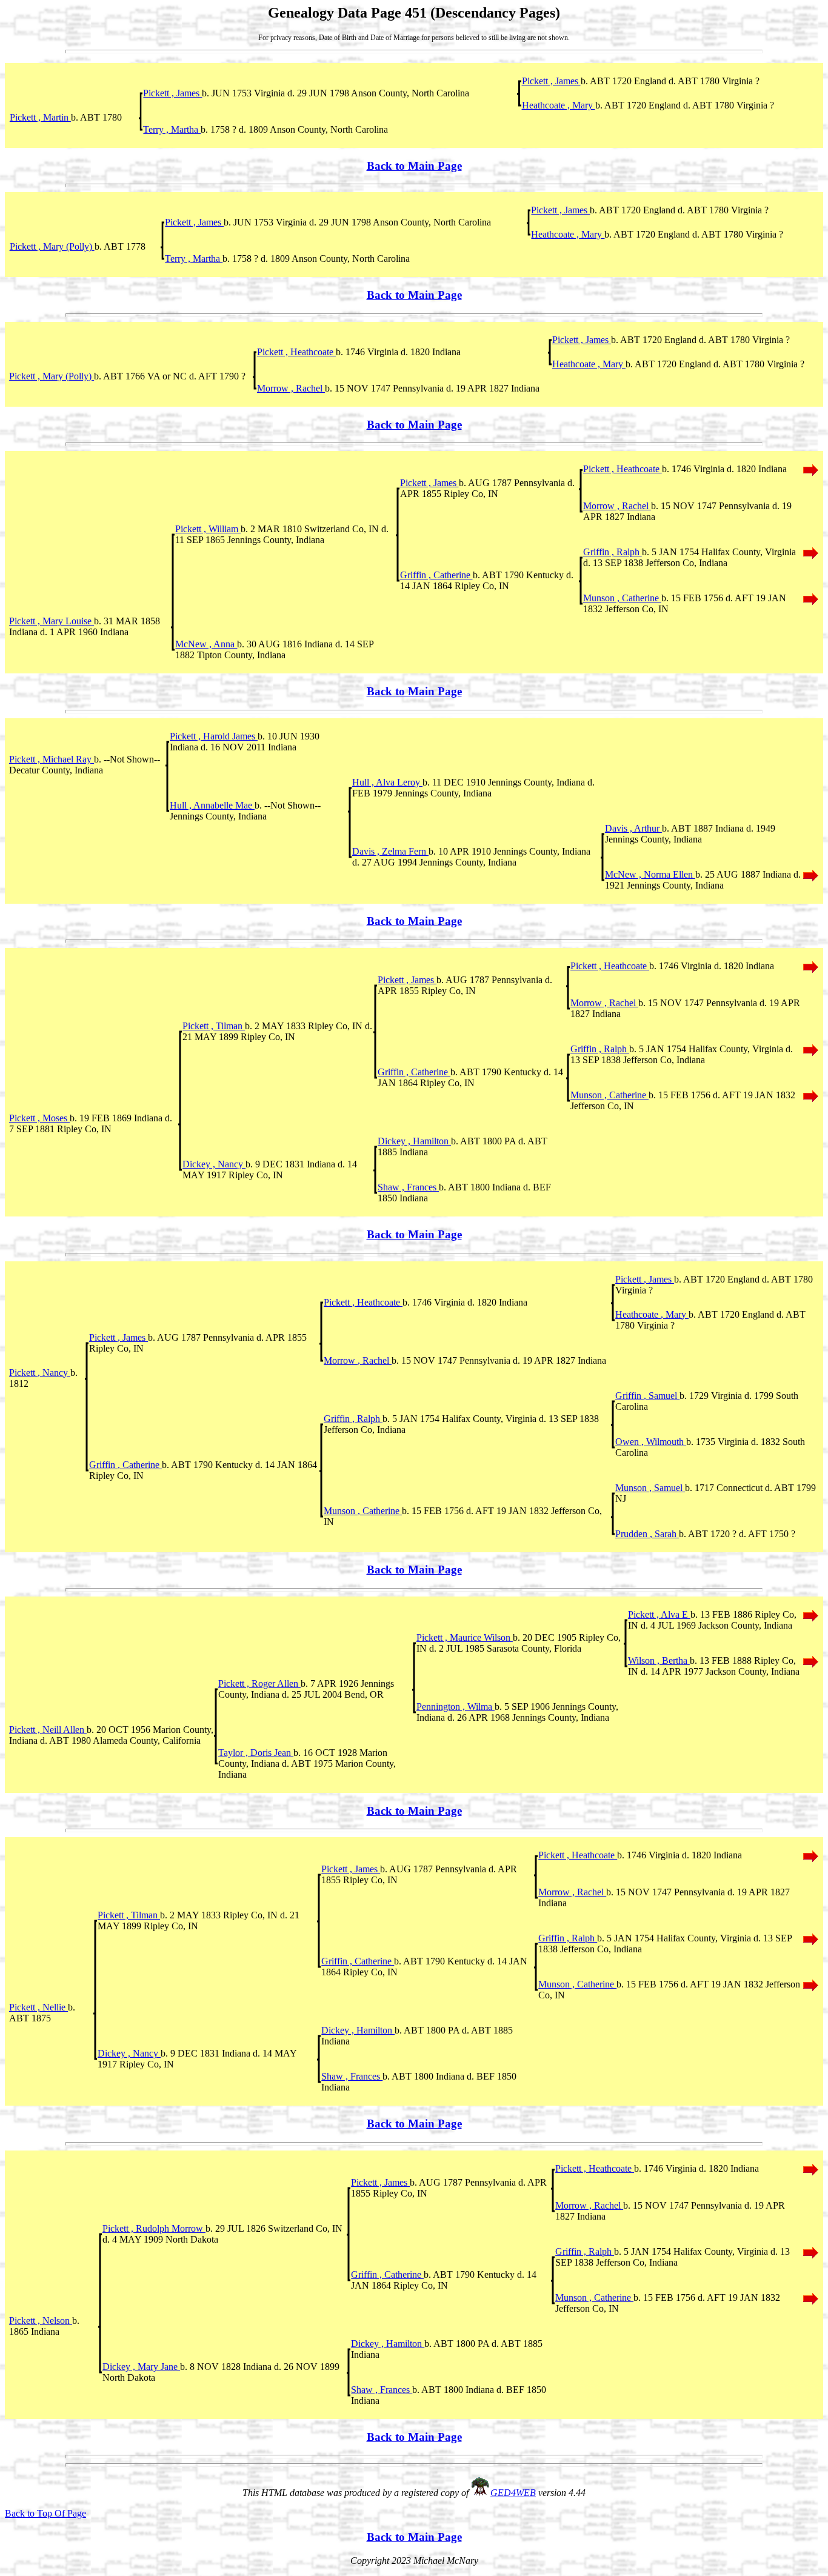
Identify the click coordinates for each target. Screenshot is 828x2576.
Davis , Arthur (633, 828)
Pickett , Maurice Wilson (465, 1637)
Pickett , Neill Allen (48, 1730)
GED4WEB (513, 2493)
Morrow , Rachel (291, 388)
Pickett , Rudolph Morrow (154, 2228)
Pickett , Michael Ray (52, 759)
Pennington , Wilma (456, 1707)
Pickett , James (551, 81)
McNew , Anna (206, 644)
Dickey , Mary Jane (141, 2367)
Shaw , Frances (408, 1187)
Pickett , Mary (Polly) (52, 246)
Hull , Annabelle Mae (212, 805)
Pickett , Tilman (214, 1026)
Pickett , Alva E (659, 1614)
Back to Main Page (414, 166)
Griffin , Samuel (647, 1396)
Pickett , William (208, 529)
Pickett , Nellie (38, 2007)
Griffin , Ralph (613, 552)
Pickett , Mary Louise (52, 621)
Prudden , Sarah (647, 1534)
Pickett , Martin (40, 117)
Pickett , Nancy (40, 1373)
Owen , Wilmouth (651, 1442)
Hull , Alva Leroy (387, 782)
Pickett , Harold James (214, 736)
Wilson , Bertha (659, 1660)
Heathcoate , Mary (559, 105)
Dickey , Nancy (214, 1164)
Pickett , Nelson (41, 2321)
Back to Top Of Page (45, 2513)
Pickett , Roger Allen (259, 1683)
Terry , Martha (172, 129)
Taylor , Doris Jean (256, 1753)
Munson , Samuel (650, 1488)
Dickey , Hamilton (414, 1141)
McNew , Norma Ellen (650, 874)
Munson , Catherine (622, 598)
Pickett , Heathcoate (296, 352)
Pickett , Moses (39, 1118)
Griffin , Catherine (436, 575)
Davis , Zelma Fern (390, 851)
